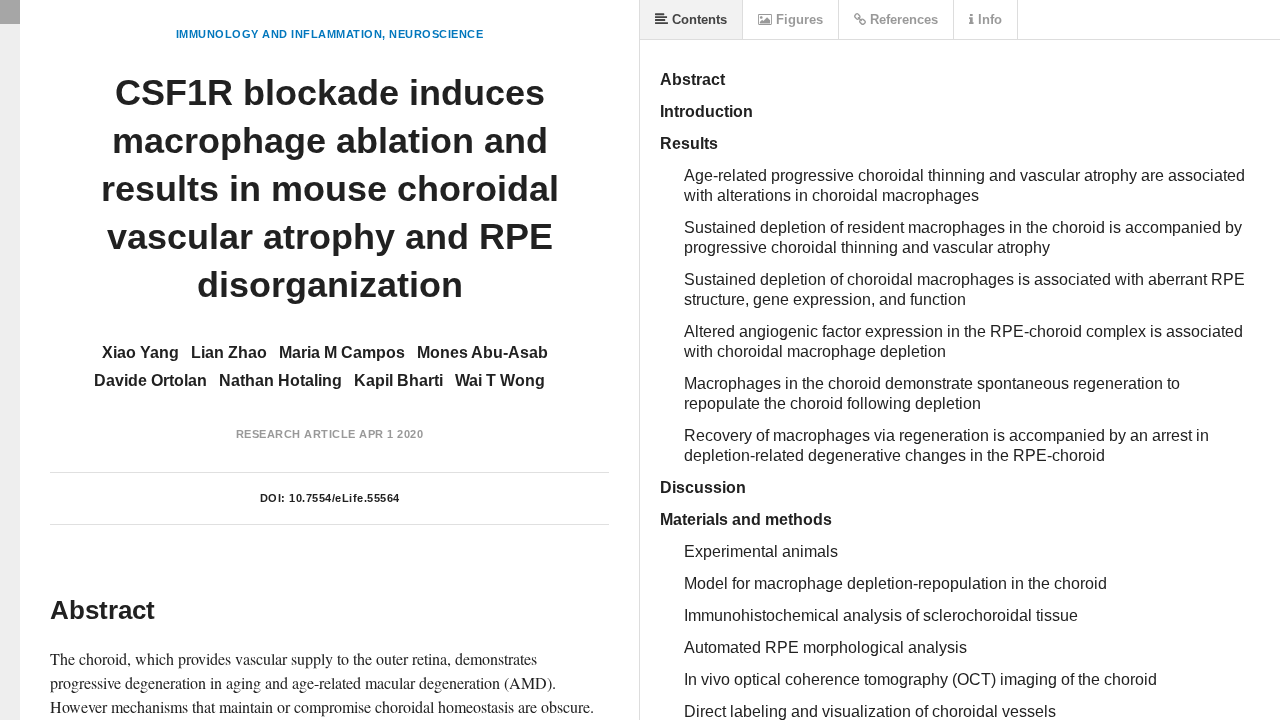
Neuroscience (436, 34)
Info (988, 19)
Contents (697, 19)
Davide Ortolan (150, 380)
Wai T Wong (500, 380)
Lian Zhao (229, 352)
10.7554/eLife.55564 (344, 498)
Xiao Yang (140, 352)
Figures (797, 19)
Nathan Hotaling (280, 380)
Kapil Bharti (398, 380)
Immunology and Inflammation (279, 34)
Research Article (296, 434)
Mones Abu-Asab (482, 352)
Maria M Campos (342, 352)
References (902, 19)
